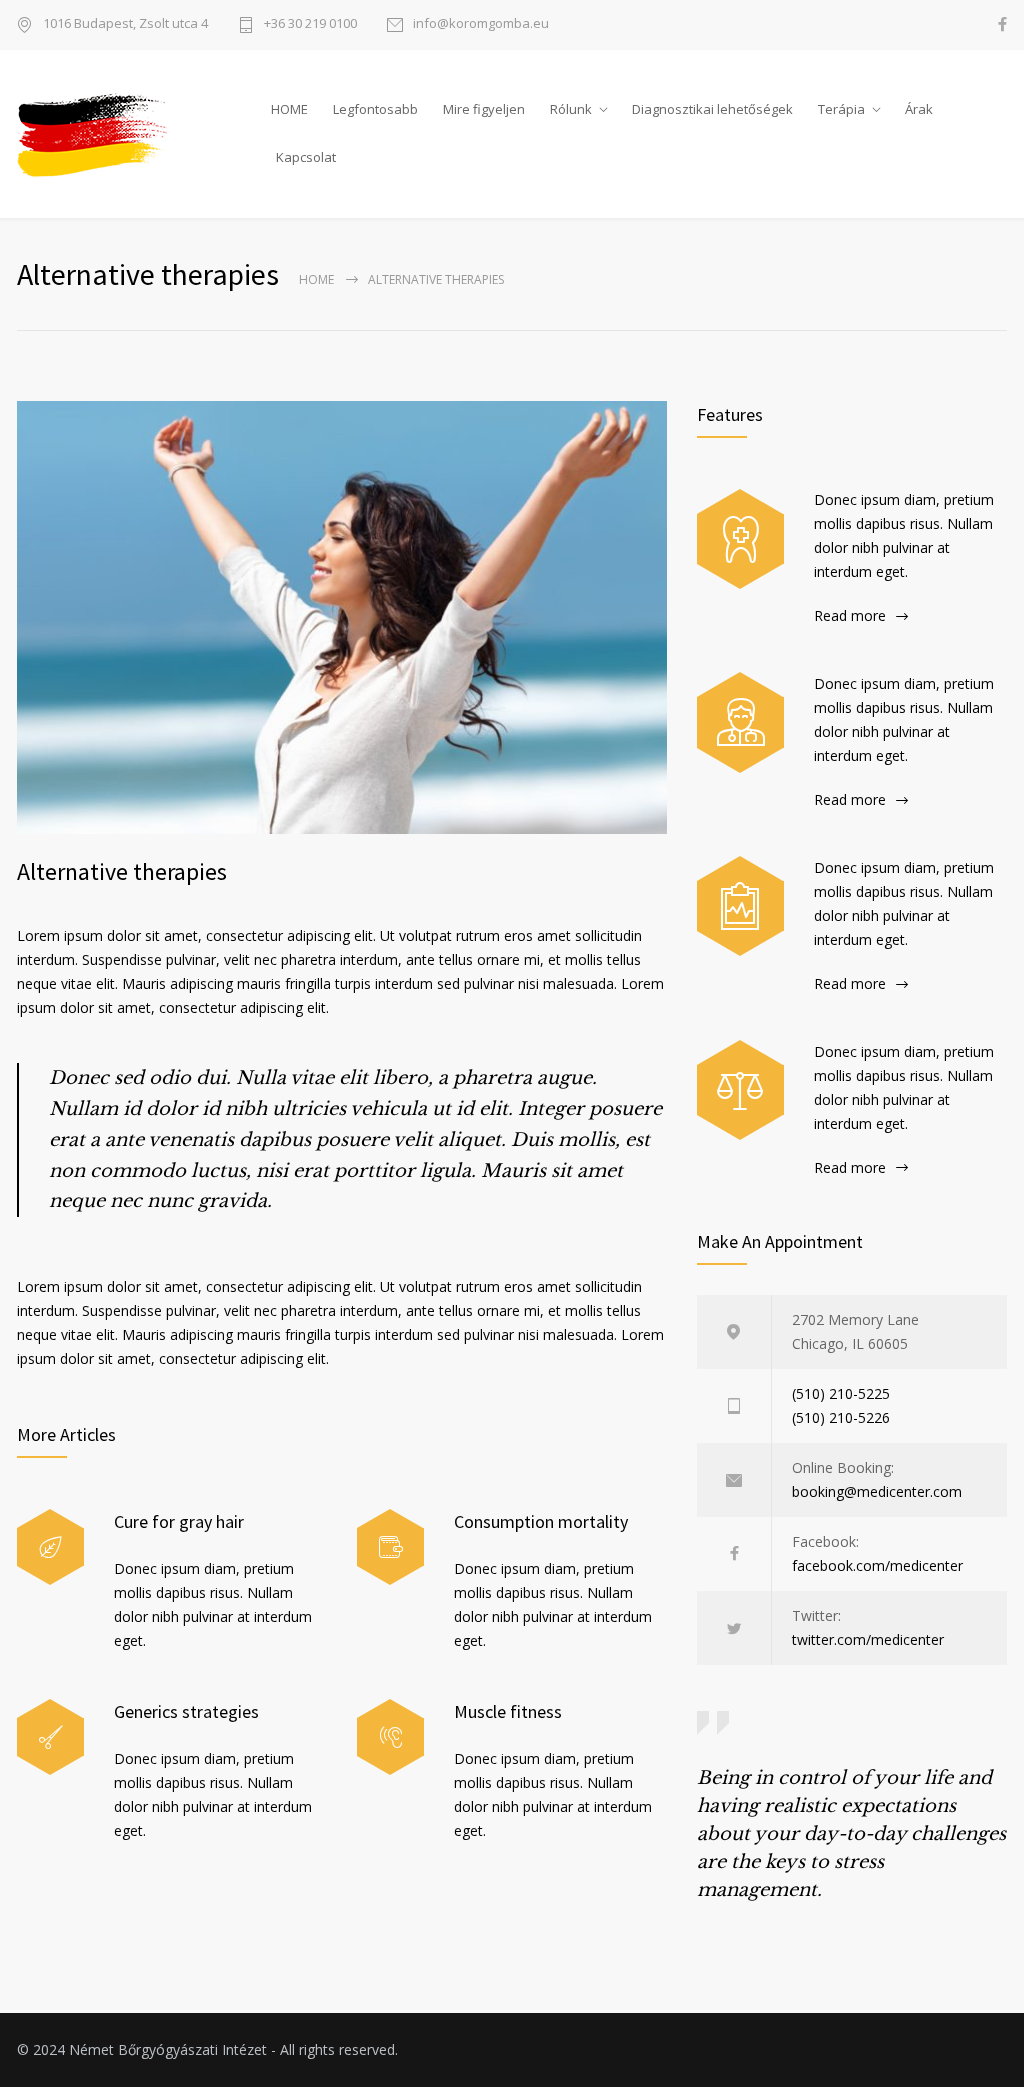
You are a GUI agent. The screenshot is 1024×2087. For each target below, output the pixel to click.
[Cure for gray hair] (50, 1547)
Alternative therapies (122, 871)
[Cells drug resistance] (740, 722)
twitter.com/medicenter (868, 1639)
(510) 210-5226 (841, 1417)
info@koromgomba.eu (481, 24)
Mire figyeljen (484, 109)
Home (316, 279)
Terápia (841, 109)
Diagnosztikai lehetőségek (712, 109)
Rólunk (571, 109)
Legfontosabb (375, 109)
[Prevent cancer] (740, 1090)
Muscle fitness (508, 1711)
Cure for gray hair (179, 1521)
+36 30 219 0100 (310, 24)
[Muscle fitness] (390, 1737)
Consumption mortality (541, 1521)
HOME (289, 109)
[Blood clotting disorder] (740, 539)
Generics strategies (186, 1711)
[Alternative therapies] (342, 617)
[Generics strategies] (50, 1737)
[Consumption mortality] (390, 1547)
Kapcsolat (306, 157)
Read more (850, 615)
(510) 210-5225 (841, 1393)
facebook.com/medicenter (877, 1565)
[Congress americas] (740, 906)
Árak (919, 109)
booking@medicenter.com (877, 1491)
